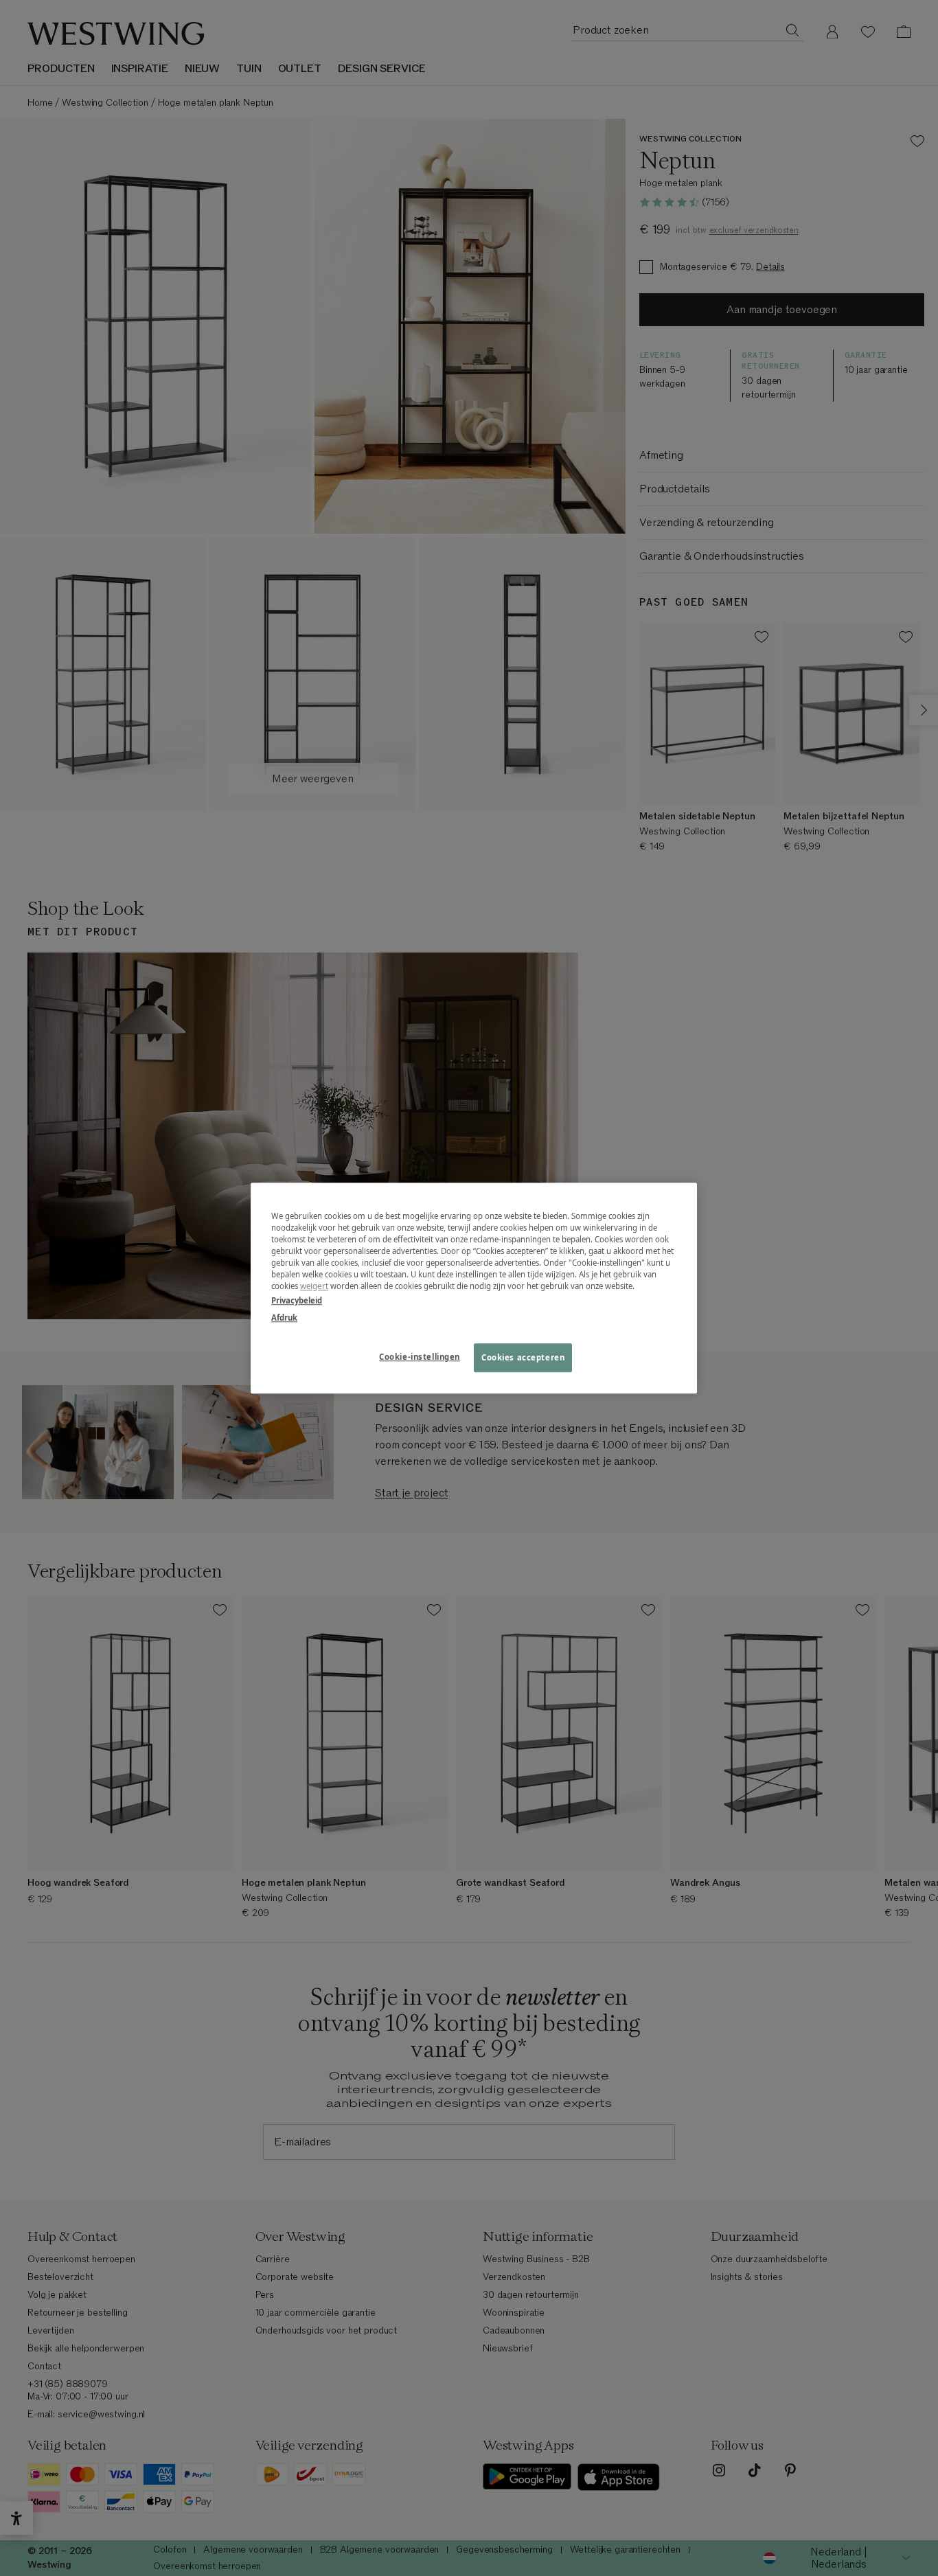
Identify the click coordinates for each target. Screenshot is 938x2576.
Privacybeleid (297, 1300)
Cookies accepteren (523, 1357)
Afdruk (284, 1318)
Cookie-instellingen (420, 1357)
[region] (474, 1288)
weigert (314, 1286)
